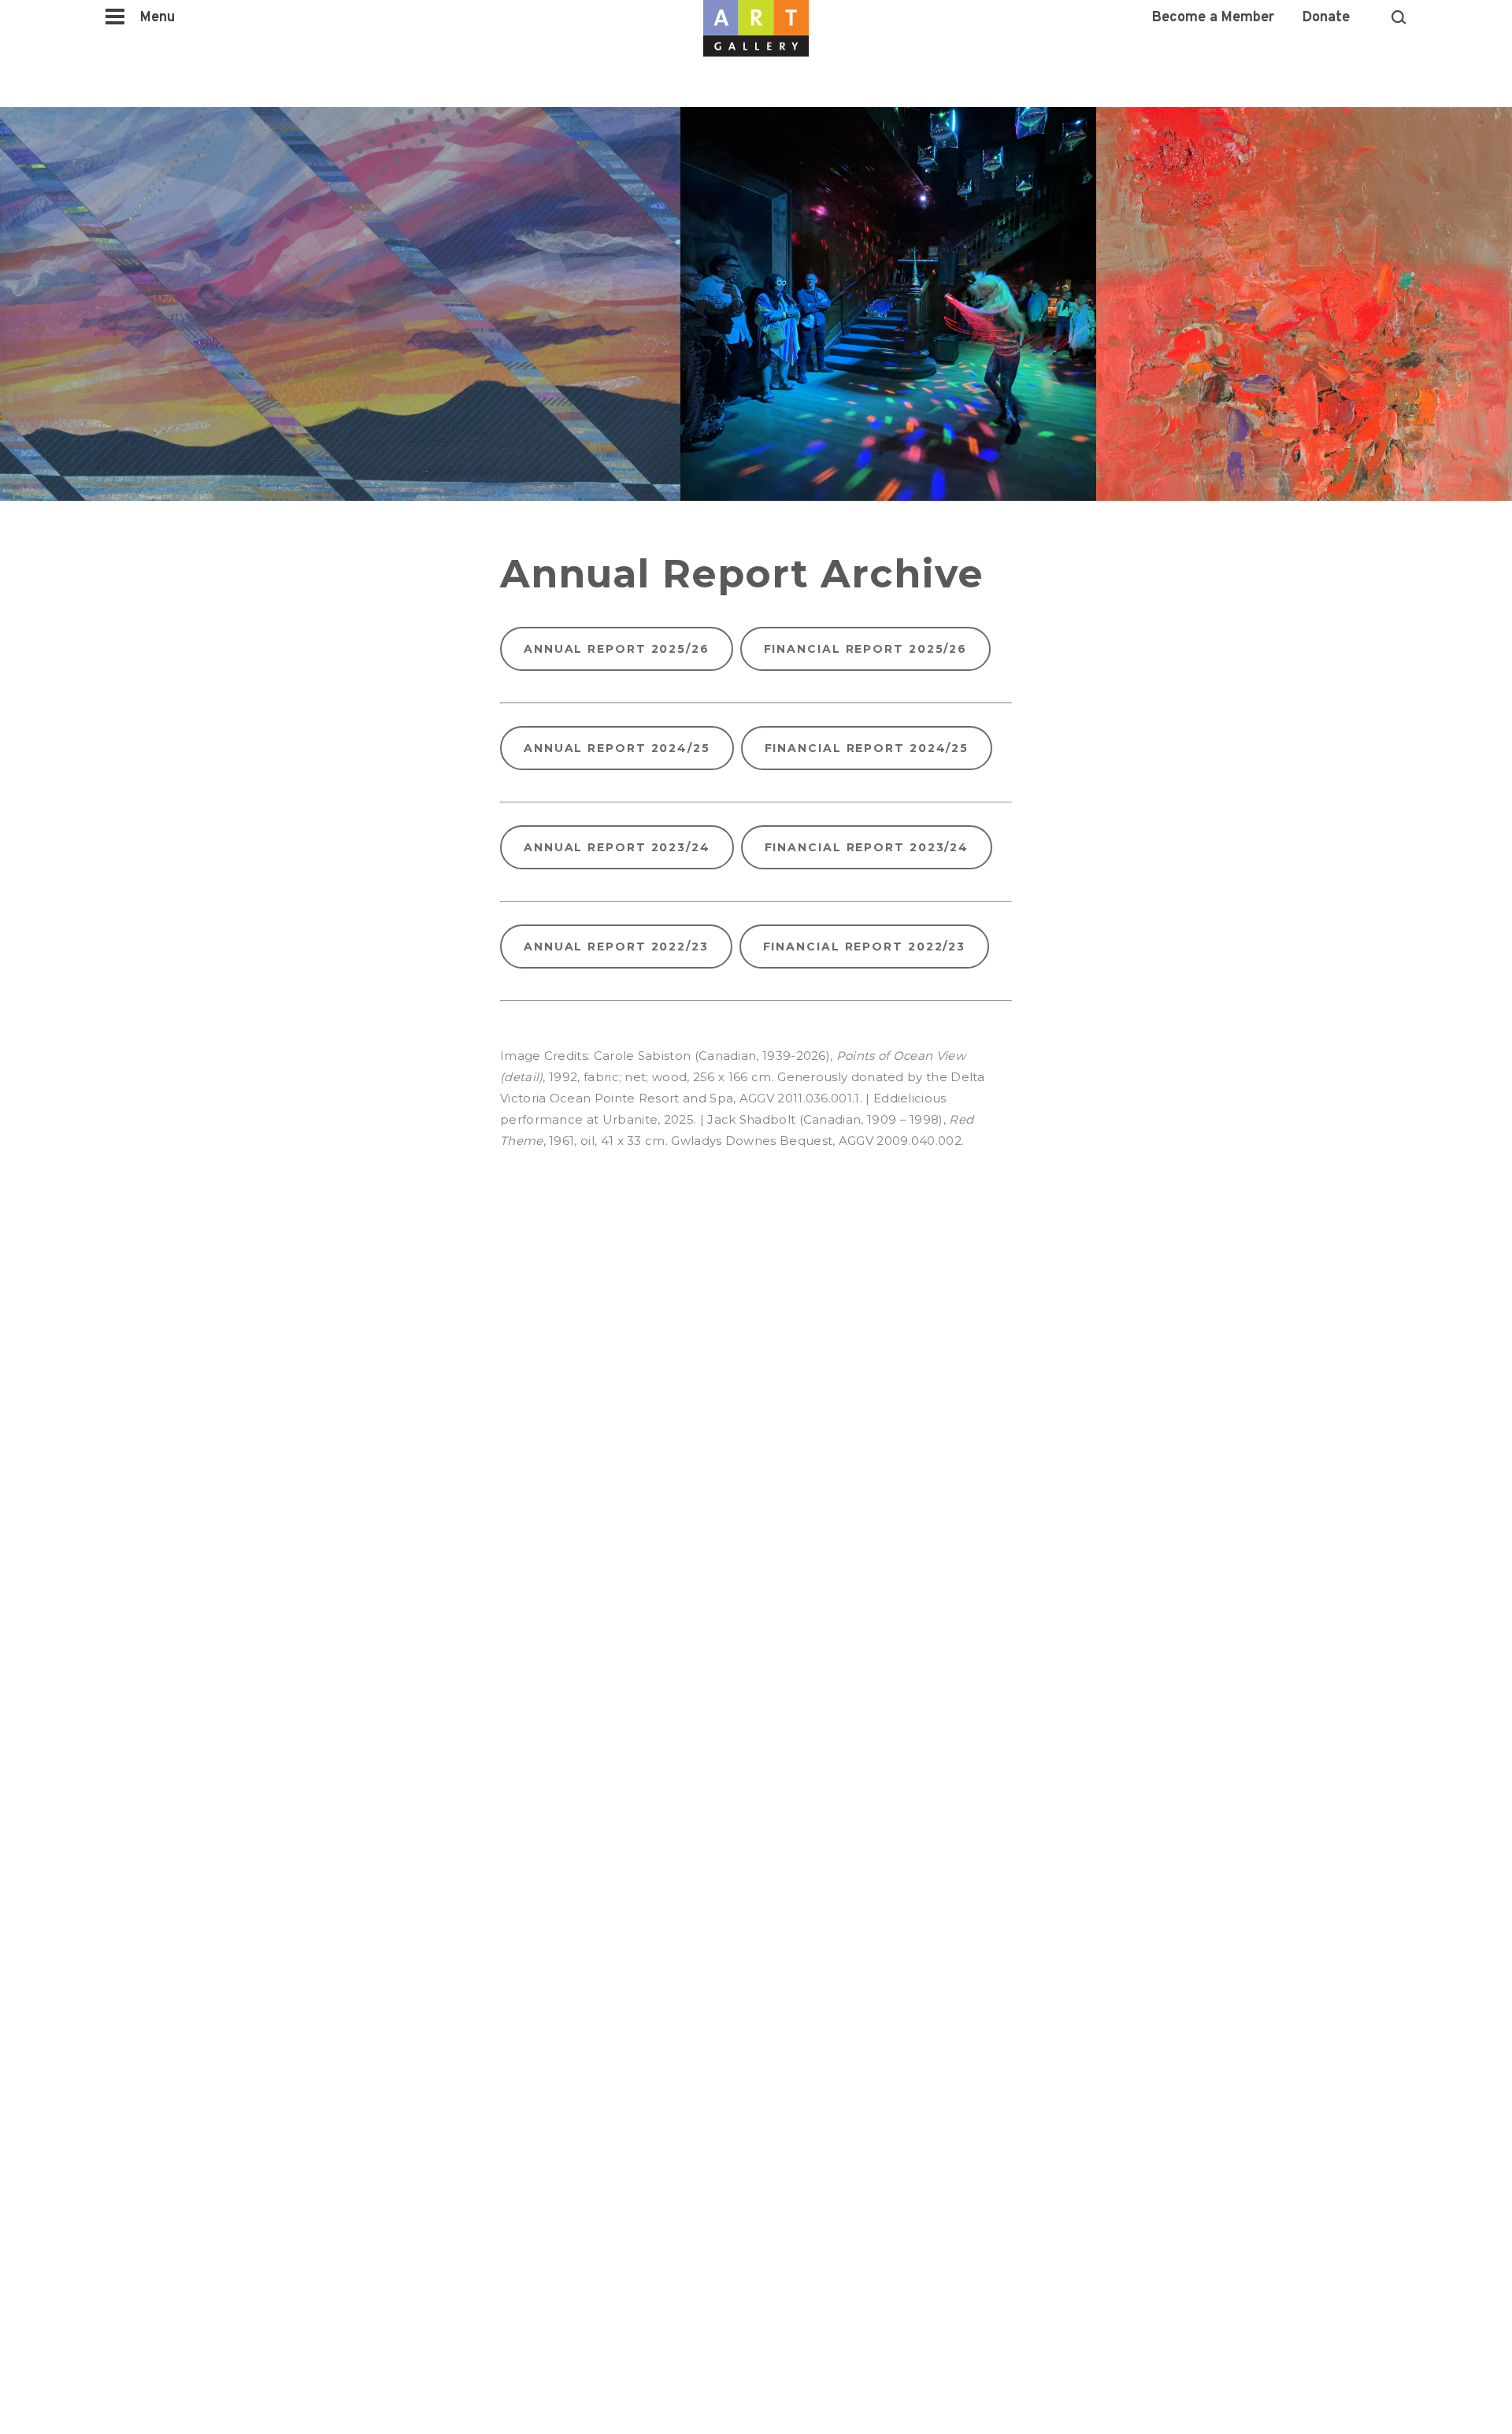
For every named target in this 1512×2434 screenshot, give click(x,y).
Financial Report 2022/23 (865, 947)
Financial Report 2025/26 (866, 649)
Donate (1326, 18)
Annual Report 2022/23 (616, 947)
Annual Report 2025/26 (617, 649)
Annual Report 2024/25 (617, 748)
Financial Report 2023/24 (867, 847)
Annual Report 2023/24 (617, 847)
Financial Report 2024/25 (867, 748)
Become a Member (1213, 18)
